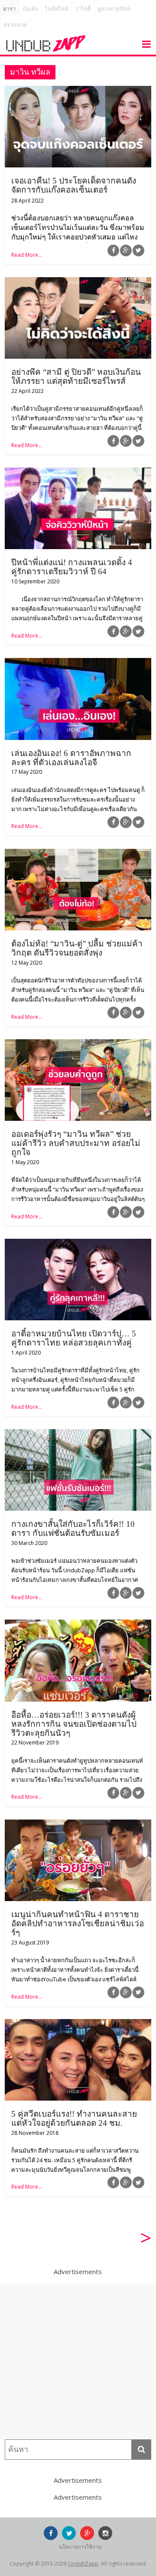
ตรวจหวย (15, 25)
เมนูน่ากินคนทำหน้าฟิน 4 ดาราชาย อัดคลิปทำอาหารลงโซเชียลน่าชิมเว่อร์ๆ (78, 1923)
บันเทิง (30, 9)
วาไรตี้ (83, 9)
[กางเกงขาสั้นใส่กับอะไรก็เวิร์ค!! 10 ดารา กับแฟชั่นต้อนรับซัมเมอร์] (78, 1434)
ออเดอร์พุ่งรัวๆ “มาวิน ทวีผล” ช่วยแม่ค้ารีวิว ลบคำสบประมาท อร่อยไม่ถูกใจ (76, 1143)
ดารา (9, 9)
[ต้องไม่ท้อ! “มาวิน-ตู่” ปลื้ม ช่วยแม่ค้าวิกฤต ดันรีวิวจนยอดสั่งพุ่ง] (78, 854)
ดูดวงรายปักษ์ (114, 9)
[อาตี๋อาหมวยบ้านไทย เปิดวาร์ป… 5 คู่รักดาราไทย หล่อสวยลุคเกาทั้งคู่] (78, 1244)
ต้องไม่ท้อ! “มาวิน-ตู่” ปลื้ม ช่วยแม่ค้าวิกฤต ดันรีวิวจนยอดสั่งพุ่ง (77, 948)
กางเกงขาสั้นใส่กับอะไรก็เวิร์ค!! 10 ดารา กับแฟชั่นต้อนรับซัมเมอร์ (73, 1529)
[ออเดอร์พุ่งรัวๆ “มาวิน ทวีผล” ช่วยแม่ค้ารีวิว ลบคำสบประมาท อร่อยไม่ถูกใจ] (78, 1044)
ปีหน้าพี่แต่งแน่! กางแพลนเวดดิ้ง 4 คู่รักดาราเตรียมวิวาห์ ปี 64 (72, 567)
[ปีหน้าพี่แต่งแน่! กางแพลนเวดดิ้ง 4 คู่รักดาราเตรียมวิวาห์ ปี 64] (78, 473)
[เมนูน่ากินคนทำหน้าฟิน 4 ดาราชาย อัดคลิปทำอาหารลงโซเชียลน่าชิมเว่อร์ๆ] (78, 1825)
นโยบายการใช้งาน (80, 2547)
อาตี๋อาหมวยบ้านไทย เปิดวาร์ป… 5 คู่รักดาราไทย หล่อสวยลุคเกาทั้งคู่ (74, 1338)
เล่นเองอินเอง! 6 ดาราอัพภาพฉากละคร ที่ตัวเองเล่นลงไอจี (71, 758)
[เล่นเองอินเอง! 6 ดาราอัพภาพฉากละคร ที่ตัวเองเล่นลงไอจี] (78, 663)
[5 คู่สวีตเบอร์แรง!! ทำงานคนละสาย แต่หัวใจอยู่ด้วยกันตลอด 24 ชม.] (78, 2024)
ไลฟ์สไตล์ (57, 9)
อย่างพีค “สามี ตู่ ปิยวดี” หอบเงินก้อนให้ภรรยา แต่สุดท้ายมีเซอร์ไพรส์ (76, 376)
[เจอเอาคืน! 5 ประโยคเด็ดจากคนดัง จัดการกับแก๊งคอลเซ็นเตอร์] (78, 91)
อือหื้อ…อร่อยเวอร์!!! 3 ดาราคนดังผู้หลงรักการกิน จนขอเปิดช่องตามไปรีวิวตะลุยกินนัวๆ (74, 1724)
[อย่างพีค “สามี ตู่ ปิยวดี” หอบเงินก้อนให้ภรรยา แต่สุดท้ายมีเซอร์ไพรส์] (78, 282)
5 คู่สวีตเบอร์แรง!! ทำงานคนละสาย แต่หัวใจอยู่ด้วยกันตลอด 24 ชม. (74, 2118)
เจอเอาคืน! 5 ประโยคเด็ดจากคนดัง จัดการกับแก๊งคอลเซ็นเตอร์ (74, 185)
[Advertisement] (78, 2361)
